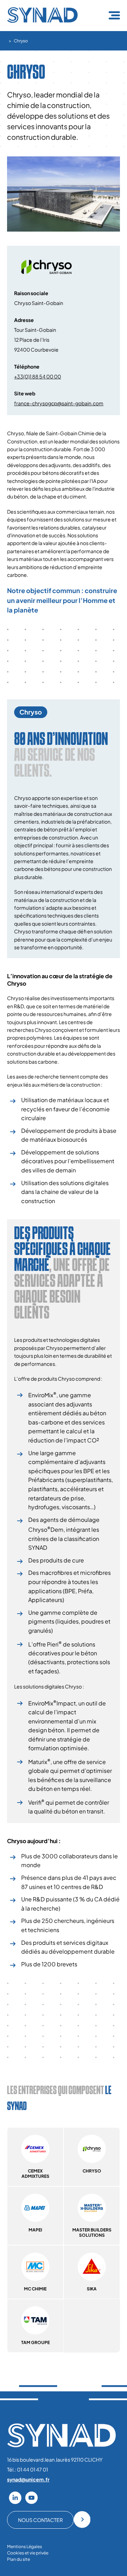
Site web (25, 393)
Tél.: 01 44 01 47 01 (28, 2469)
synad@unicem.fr (28, 2479)
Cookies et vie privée (28, 2553)
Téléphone (27, 366)
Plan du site (19, 2559)
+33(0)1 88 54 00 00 (38, 376)
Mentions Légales (25, 2547)
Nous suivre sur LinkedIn (15, 2498)
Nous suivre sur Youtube (31, 2498)
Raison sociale (31, 293)
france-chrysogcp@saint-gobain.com (59, 403)
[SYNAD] (42, 21)
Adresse (24, 320)
